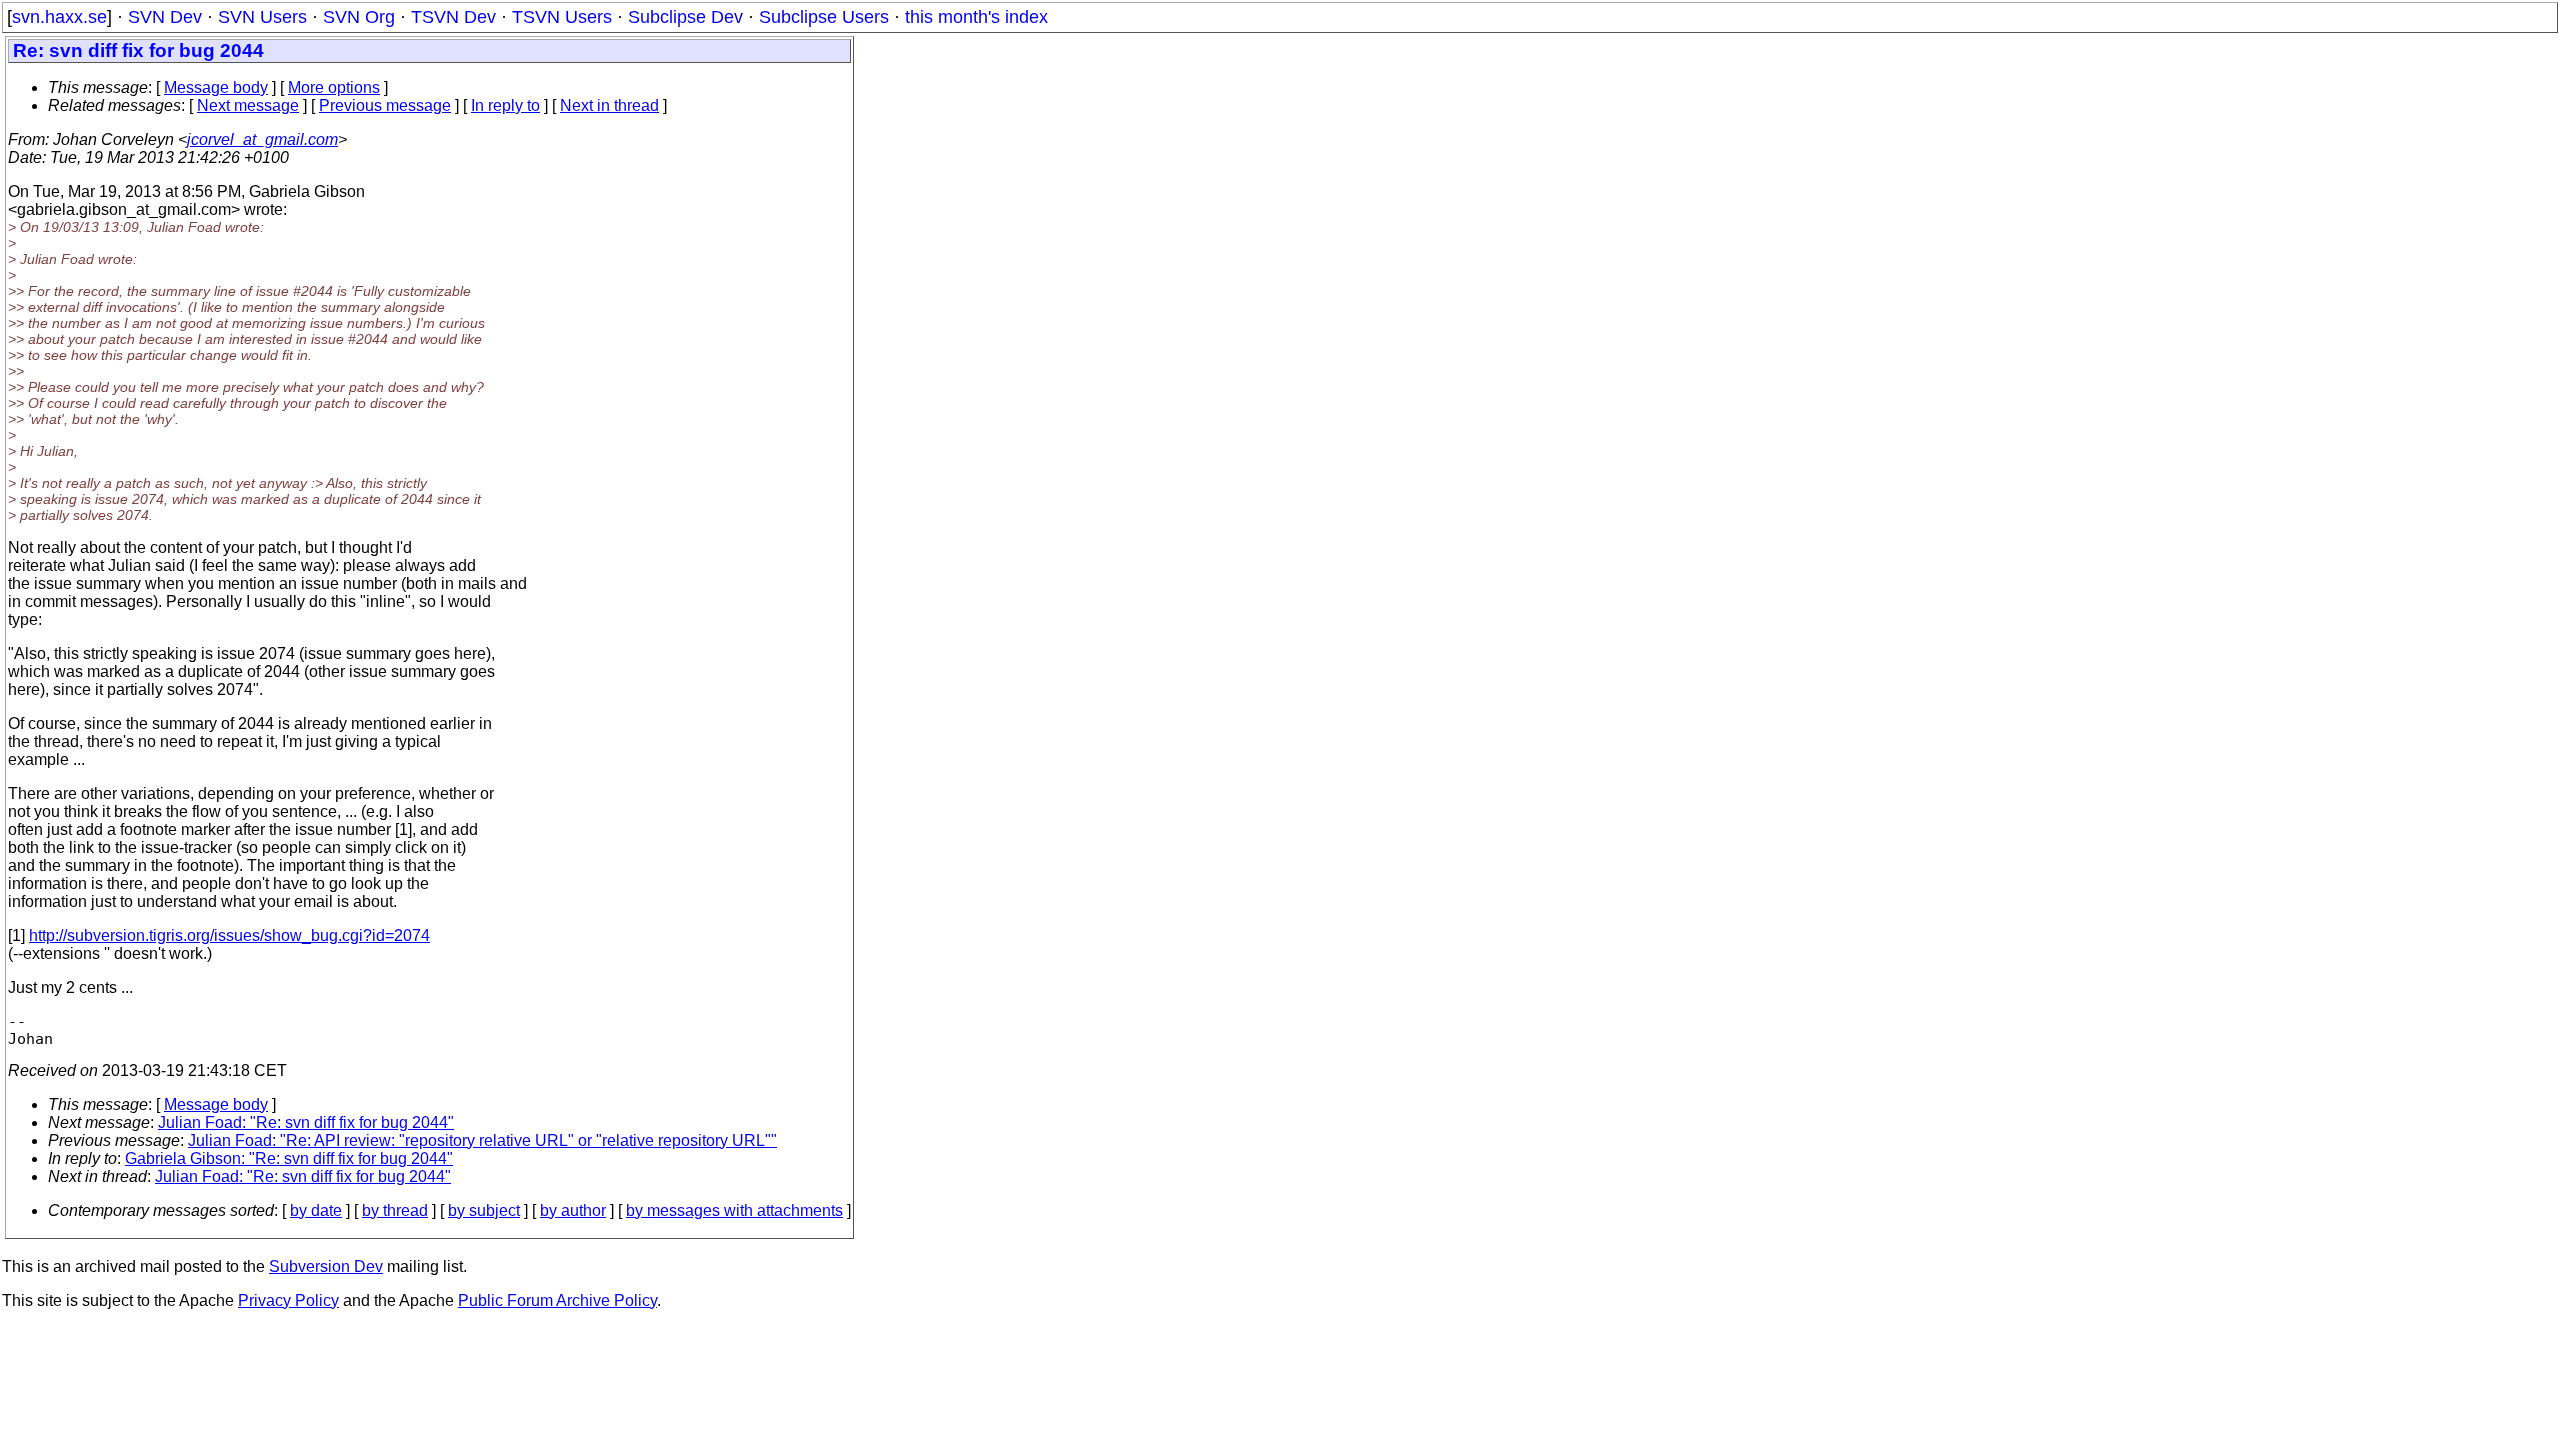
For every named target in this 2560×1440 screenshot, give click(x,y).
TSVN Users (562, 17)
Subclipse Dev (685, 17)
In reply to (505, 105)
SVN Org (359, 17)
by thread (395, 1210)
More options (334, 87)
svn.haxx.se (59, 17)
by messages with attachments (734, 1210)
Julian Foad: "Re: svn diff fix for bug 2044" (306, 1122)
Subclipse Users (824, 17)
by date (316, 1210)
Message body (216, 87)
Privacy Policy (288, 1300)
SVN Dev (165, 17)
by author (573, 1210)
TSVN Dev (453, 17)
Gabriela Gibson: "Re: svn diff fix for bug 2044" (289, 1158)
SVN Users (262, 17)
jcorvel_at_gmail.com (262, 139)
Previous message (385, 105)
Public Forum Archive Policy (557, 1300)
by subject (484, 1210)
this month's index (976, 17)
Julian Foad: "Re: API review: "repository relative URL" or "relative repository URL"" (482, 1140)
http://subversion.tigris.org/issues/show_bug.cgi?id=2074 (229, 935)
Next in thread (609, 105)
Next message (248, 105)
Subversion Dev (326, 1266)
